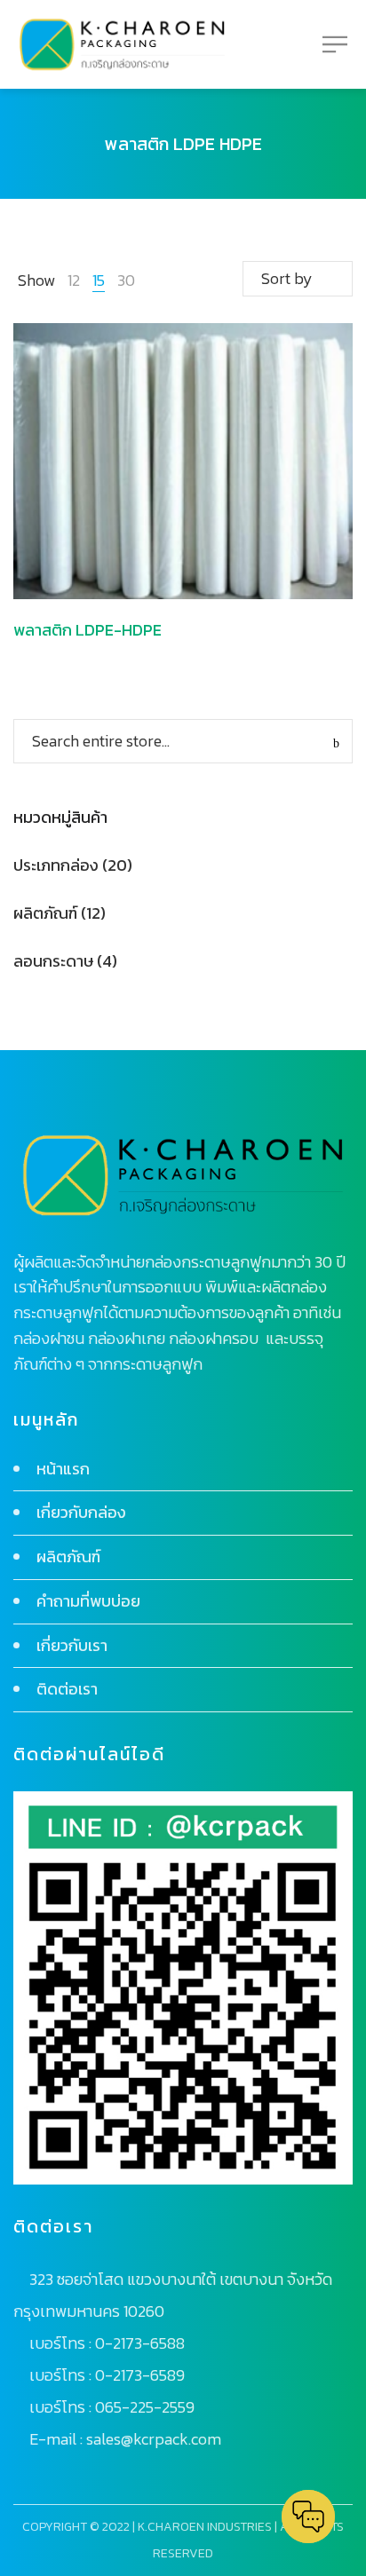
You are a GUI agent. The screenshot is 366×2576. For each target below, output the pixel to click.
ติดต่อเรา (67, 1689)
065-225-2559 (145, 2407)
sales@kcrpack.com (154, 2439)
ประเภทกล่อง (56, 865)
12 (74, 280)
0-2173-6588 (140, 2343)
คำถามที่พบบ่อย (88, 1601)
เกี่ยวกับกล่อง (81, 1512)
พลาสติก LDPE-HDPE (88, 630)
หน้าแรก (63, 1469)
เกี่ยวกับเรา (72, 1645)
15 (99, 280)
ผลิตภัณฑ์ (45, 913)
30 (126, 280)
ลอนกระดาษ (53, 961)
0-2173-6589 (140, 2375)
